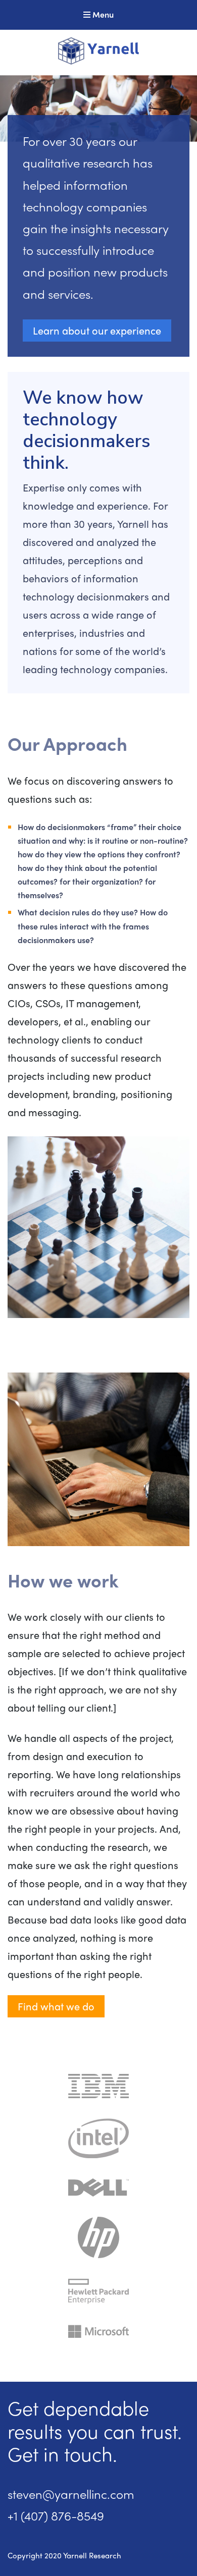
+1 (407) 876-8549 (56, 2515)
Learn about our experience (97, 330)
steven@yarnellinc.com (71, 2494)
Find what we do (56, 2006)
